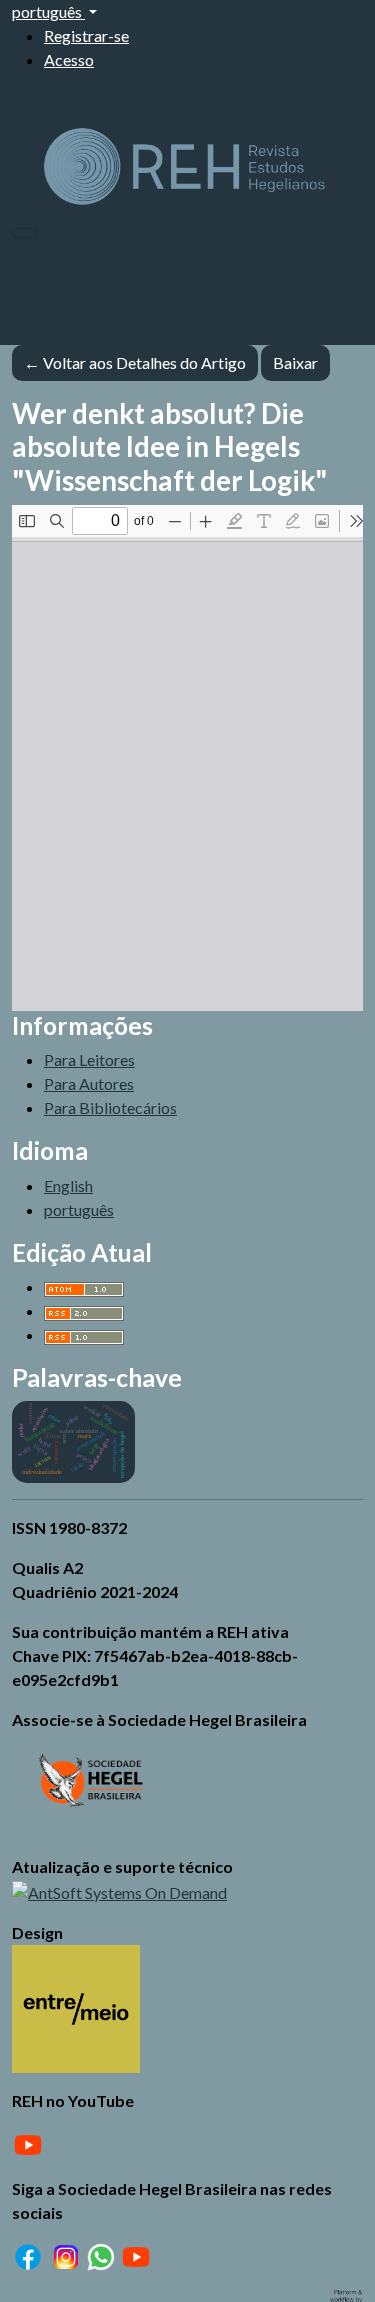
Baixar (301, 362)
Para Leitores (89, 1059)
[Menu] (25, 233)
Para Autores (89, 1083)
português (79, 1209)
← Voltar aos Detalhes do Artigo (135, 362)
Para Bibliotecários (110, 1107)
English (68, 1185)
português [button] (48, 11)
